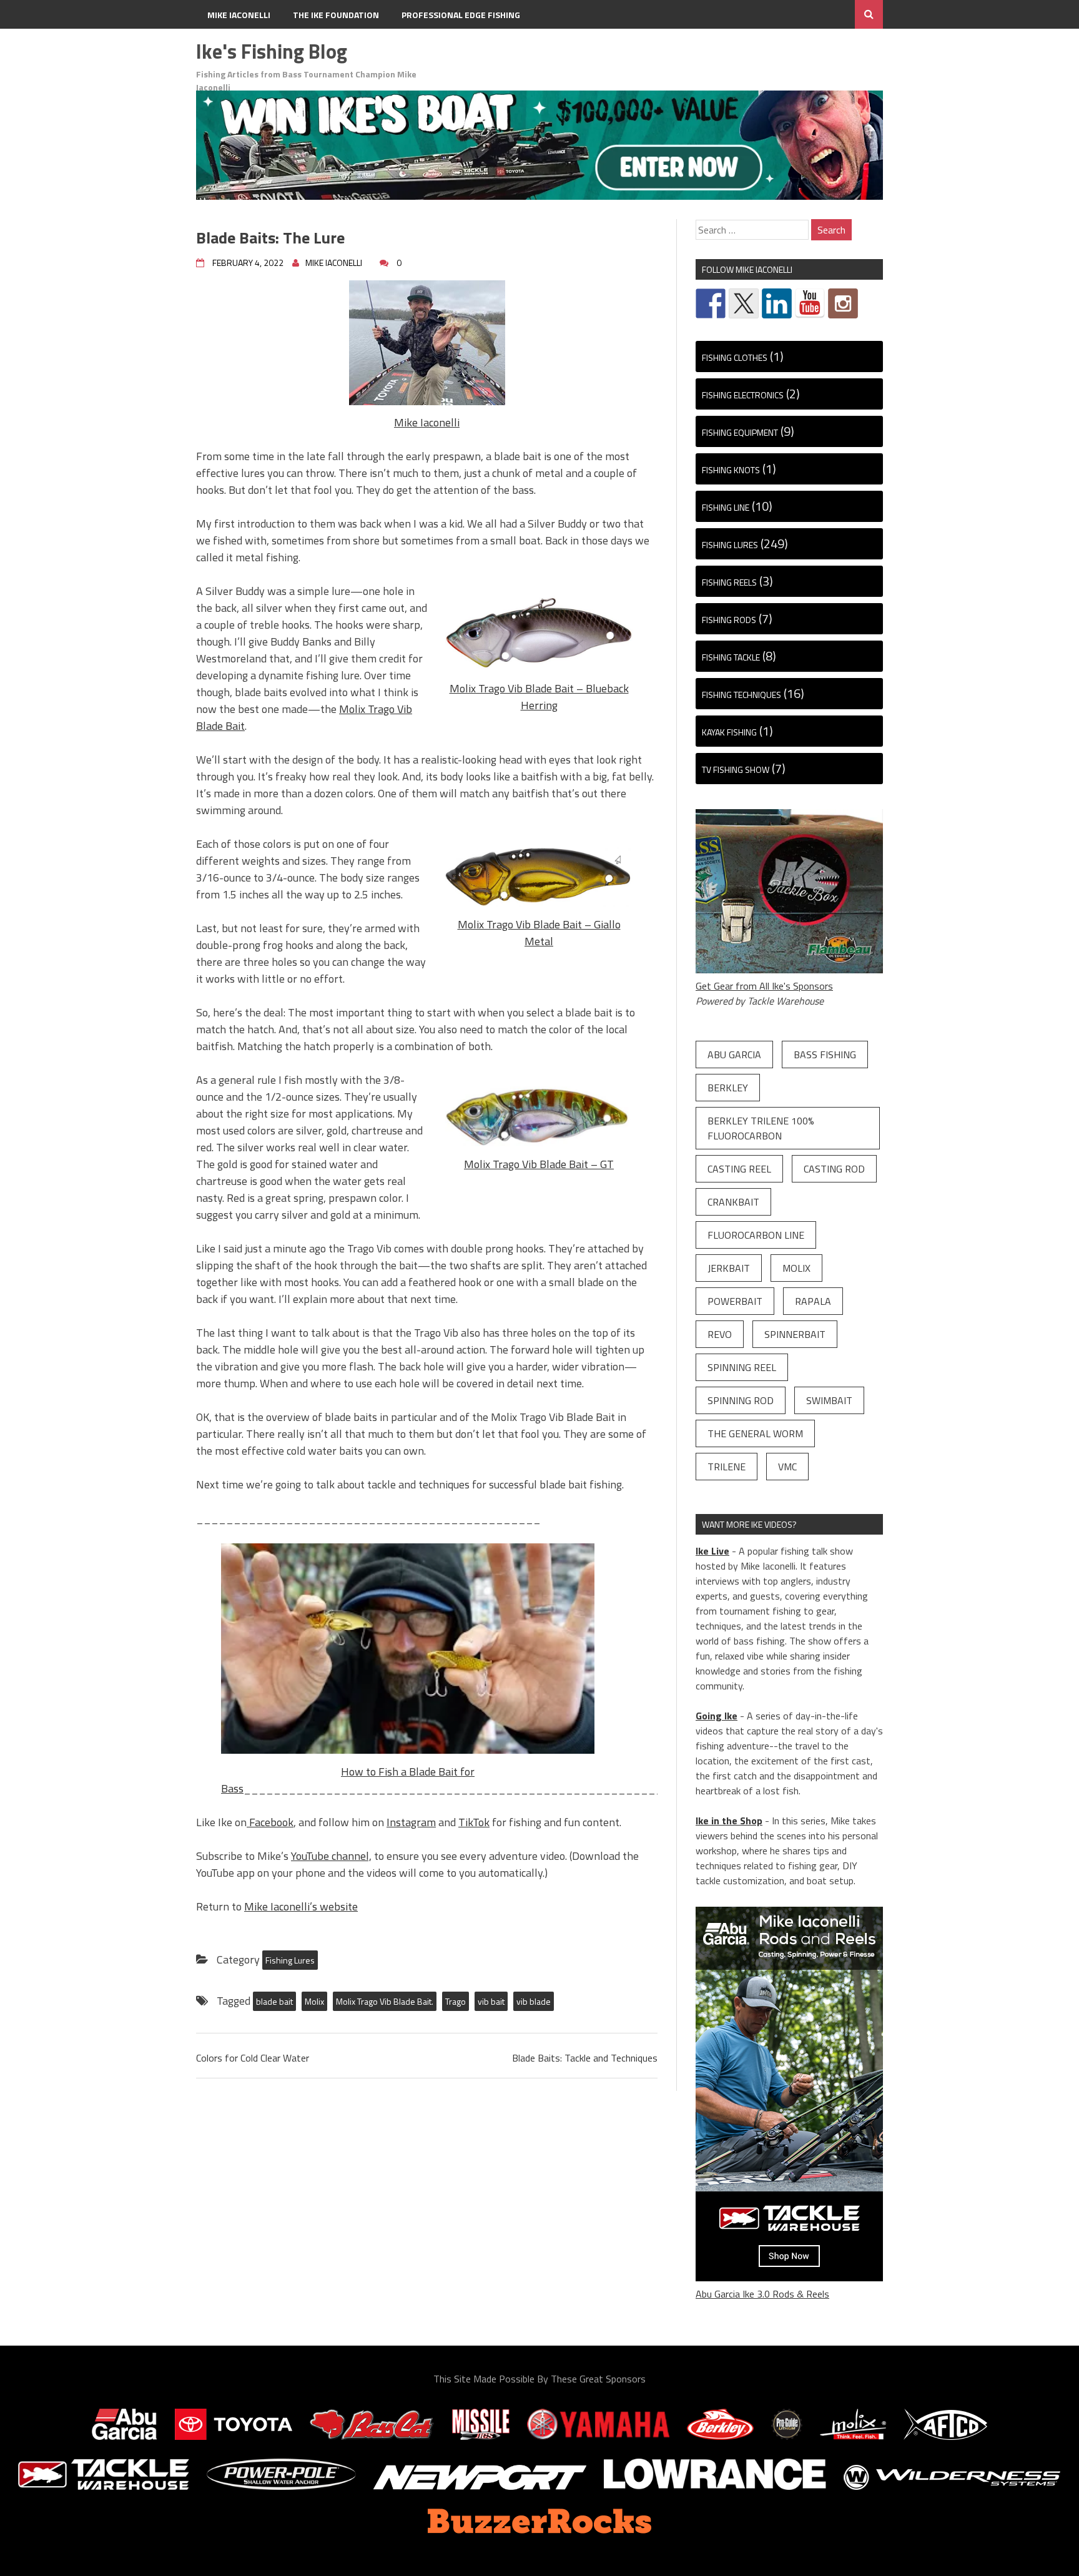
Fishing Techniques (742, 695)
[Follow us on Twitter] (744, 303)
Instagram (411, 1822)
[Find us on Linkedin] (777, 303)
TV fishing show (736, 769)
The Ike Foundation (336, 15)
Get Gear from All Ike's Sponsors (764, 986)
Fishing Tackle (731, 657)
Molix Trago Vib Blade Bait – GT (539, 1164)
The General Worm (755, 1433)
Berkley (728, 1088)
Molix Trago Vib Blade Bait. (385, 2001)
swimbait (829, 1400)
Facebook (270, 1822)
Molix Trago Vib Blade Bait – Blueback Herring (539, 697)
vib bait (491, 2001)
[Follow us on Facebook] (711, 303)
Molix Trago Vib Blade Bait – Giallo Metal (539, 933)
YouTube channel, (331, 1856)
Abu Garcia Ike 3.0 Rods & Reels (762, 2294)
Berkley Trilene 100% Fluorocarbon (761, 1128)
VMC (787, 1467)
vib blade (534, 2001)
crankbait (733, 1202)
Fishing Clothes (735, 357)
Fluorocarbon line (756, 1235)
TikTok (474, 1822)
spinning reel (742, 1367)
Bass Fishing (825, 1054)
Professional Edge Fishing (461, 15)
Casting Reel (739, 1169)
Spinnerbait (795, 1334)
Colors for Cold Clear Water (253, 2058)
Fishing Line (726, 507)
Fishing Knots (731, 470)
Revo (720, 1334)
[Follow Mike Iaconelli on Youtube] (810, 303)
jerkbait (729, 1268)
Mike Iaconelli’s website (301, 1906)
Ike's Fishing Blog (272, 51)
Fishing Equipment (740, 432)
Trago (456, 2001)
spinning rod (741, 1400)
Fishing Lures (290, 1960)
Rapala (813, 1301)
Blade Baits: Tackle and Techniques (585, 2058)
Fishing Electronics (743, 395)
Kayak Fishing (729, 732)
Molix (314, 2001)
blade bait (274, 2001)
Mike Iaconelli (239, 15)
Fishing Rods (729, 620)
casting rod (834, 1169)
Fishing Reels (729, 582)
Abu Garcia (734, 1054)
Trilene (727, 1467)
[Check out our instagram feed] (843, 303)
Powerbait (735, 1301)
